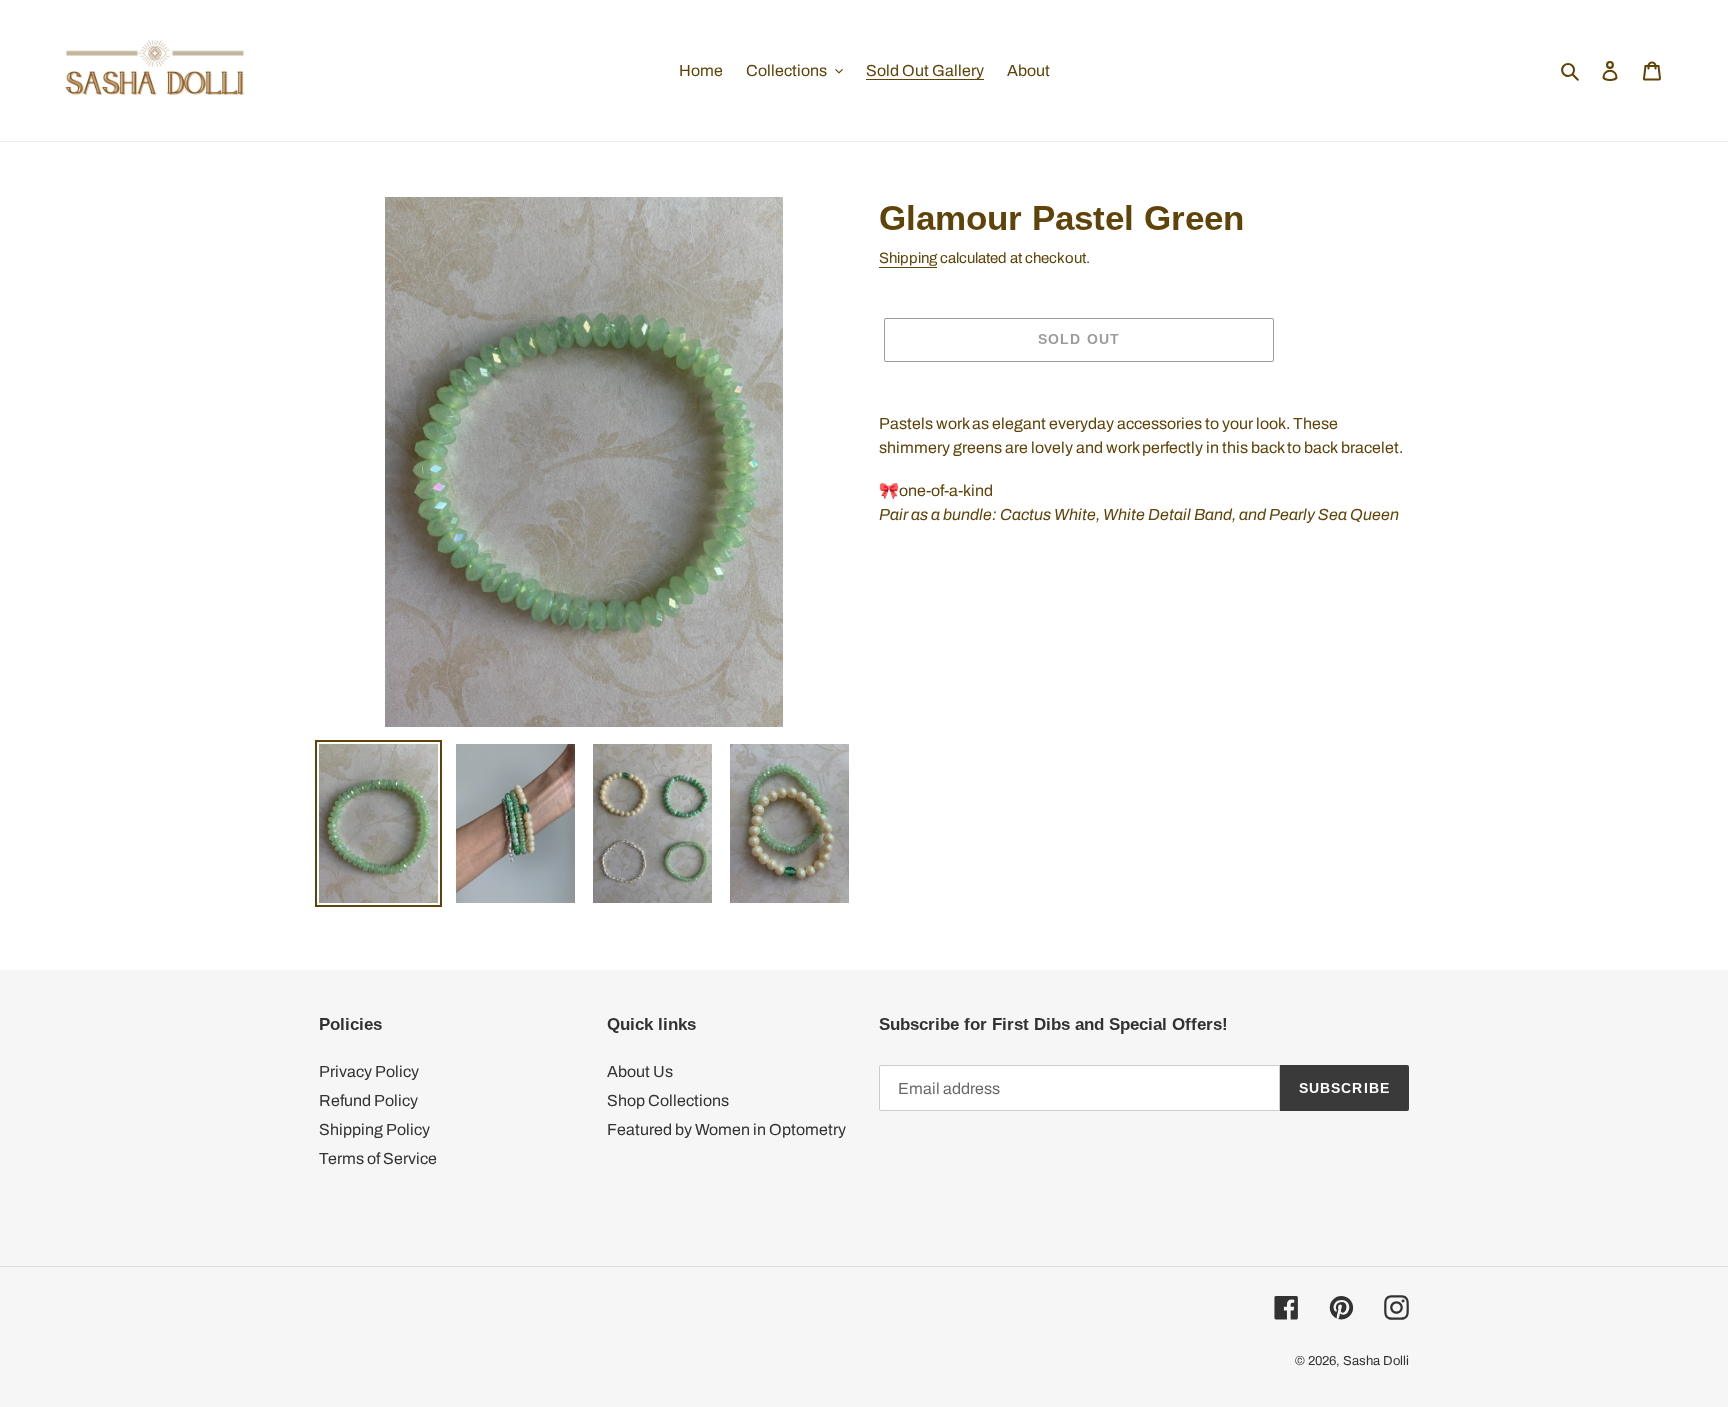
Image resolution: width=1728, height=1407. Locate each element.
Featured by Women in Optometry (726, 1129)
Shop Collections (668, 1100)
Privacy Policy (369, 1071)
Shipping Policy (374, 1129)
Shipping (908, 258)
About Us (640, 1071)
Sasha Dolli (1376, 1361)
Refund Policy (368, 1100)
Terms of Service (378, 1158)
